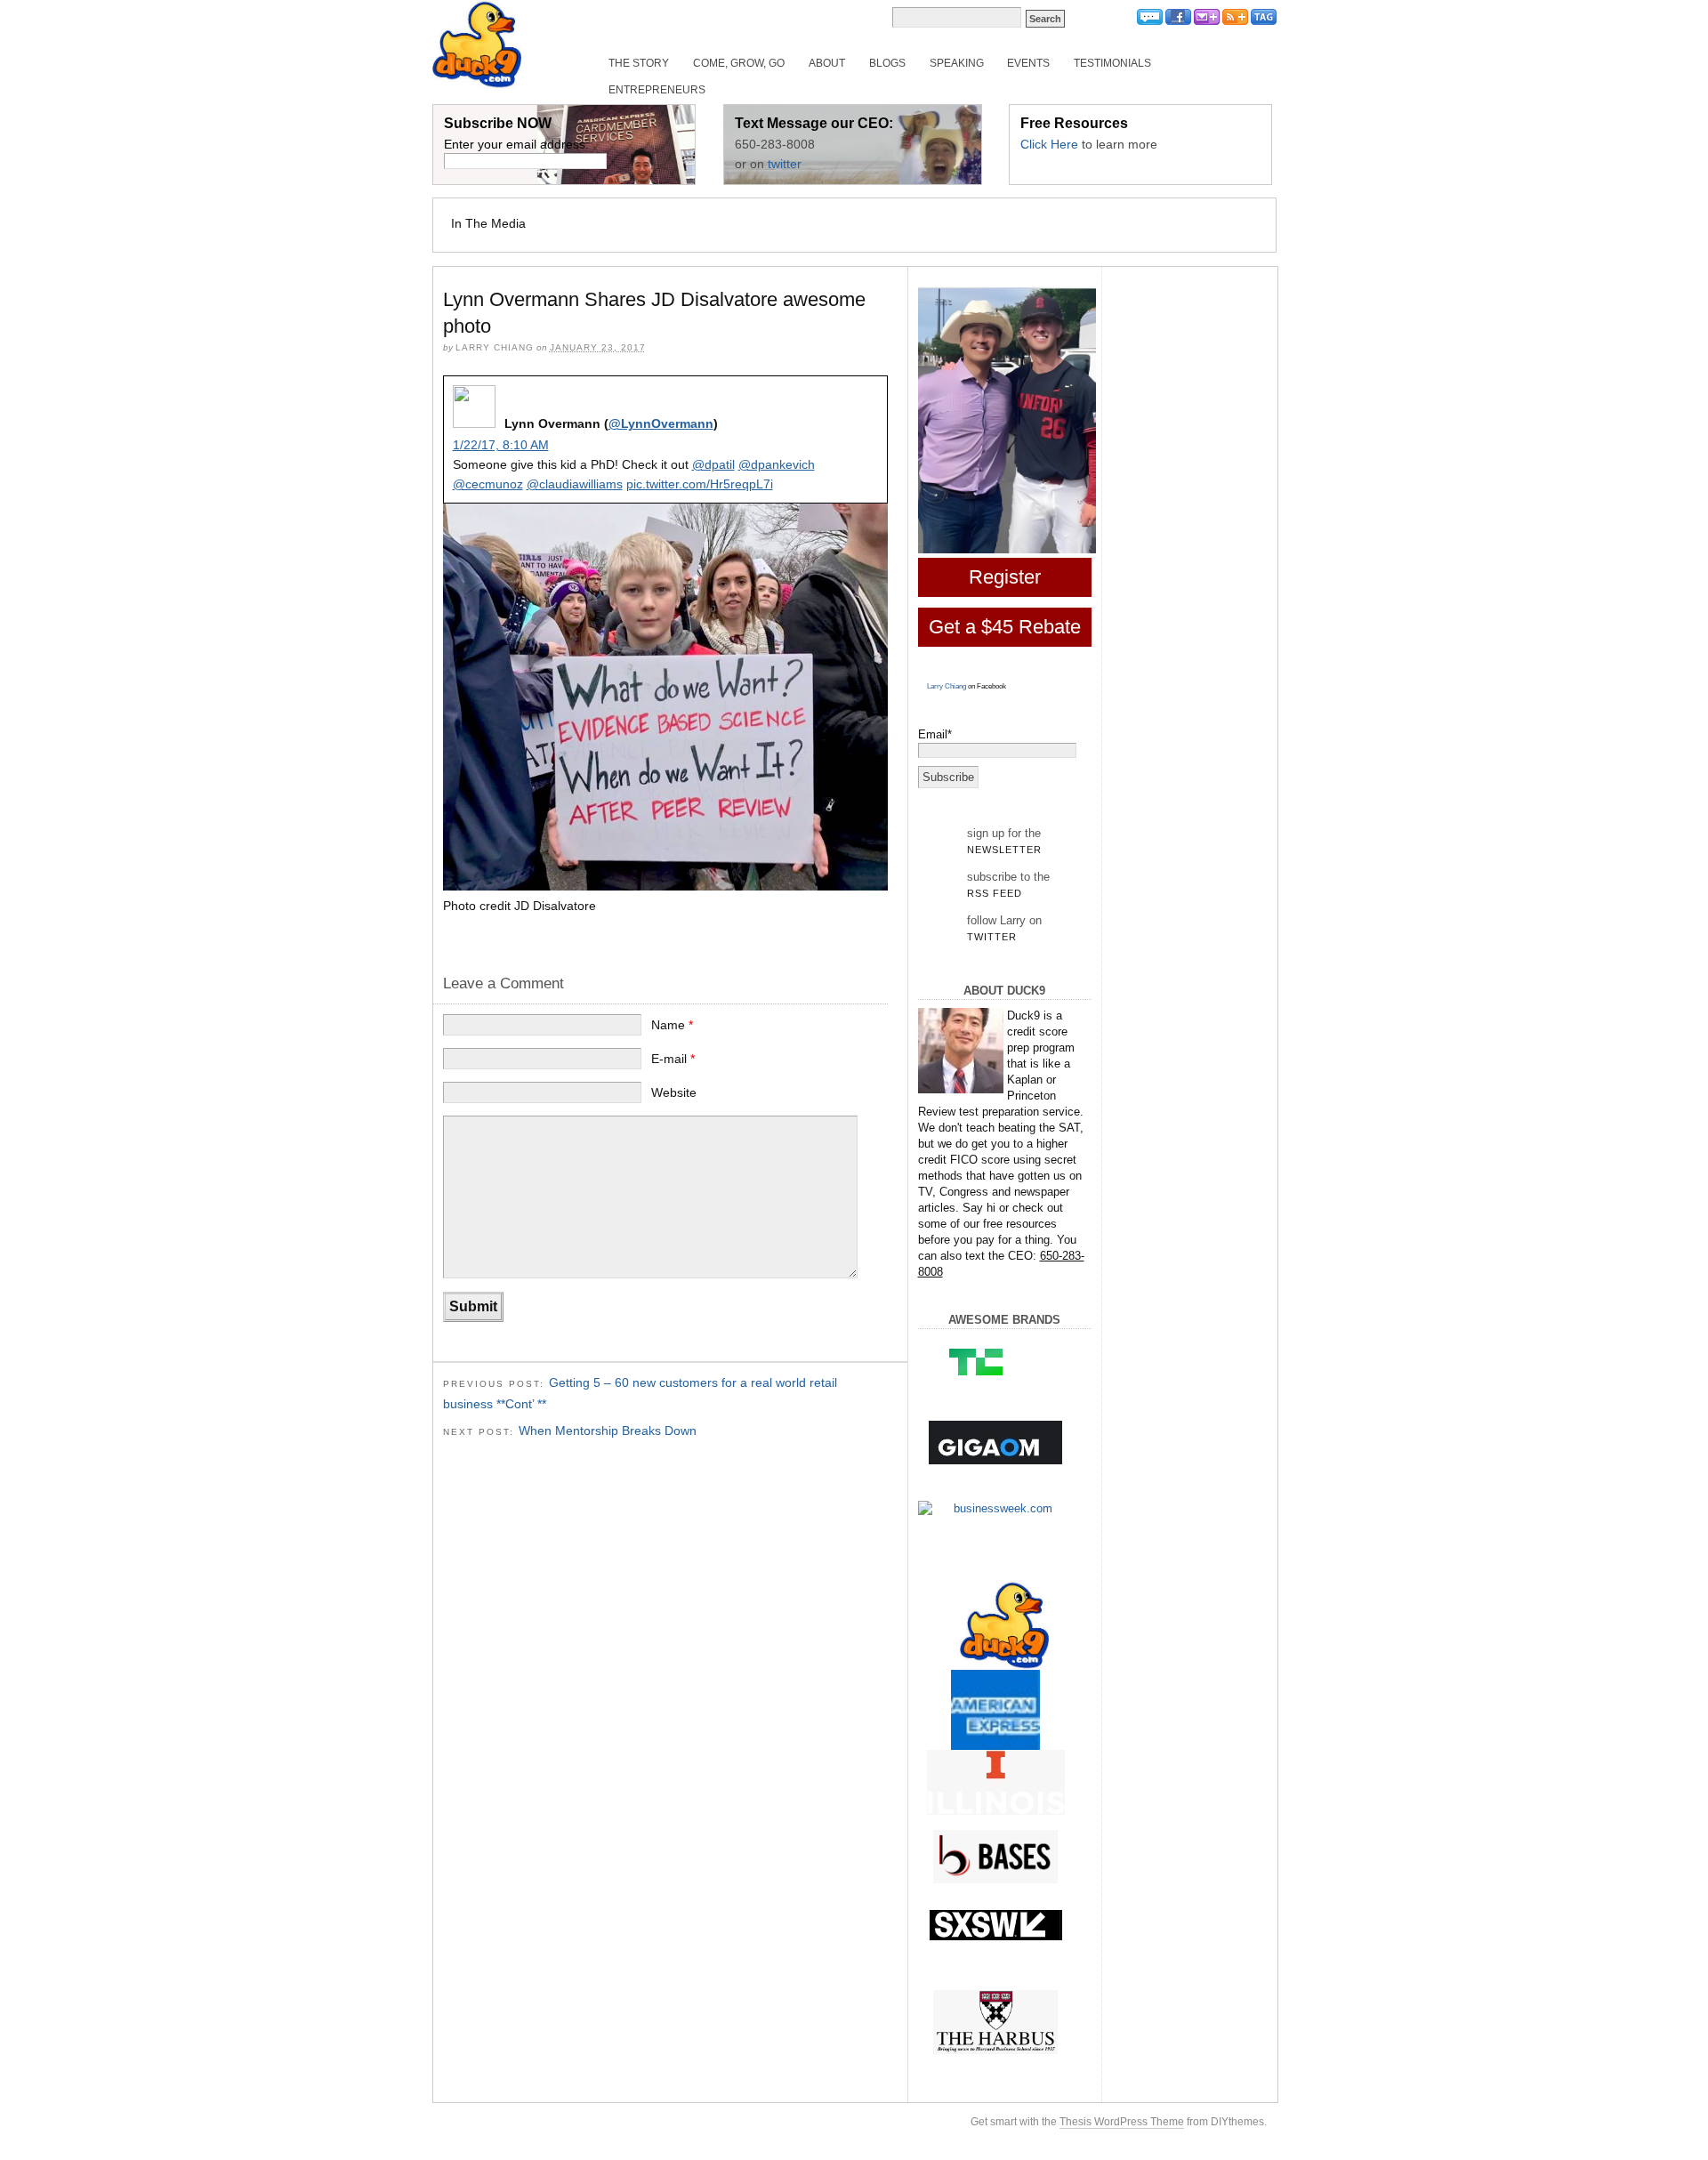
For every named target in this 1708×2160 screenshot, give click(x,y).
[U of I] (996, 1782)
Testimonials (1112, 63)
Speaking (957, 63)
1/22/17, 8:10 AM (501, 445)
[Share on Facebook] (1178, 22)
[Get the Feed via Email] (1207, 22)
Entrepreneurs (657, 90)
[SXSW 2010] (996, 1925)
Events (1028, 63)
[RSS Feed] (1235, 22)
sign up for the (1004, 841)
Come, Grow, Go (739, 63)
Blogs (887, 63)
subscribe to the (1008, 884)
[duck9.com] (1005, 1625)
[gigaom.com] (996, 1443)
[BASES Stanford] (996, 1857)
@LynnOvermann (661, 423)
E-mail (673, 1059)
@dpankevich (777, 464)
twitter (785, 164)
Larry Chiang (947, 686)
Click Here (1049, 144)
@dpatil (713, 464)
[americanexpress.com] (996, 1714)
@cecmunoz (488, 484)
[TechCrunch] (996, 1361)
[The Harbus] (996, 2023)
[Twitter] (1150, 22)
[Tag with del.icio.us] (1264, 22)
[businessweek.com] (996, 1509)
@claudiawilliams (575, 484)
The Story (639, 63)
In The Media (488, 223)
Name (672, 1025)
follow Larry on (1004, 928)
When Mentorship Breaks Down (608, 1431)
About (827, 63)
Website (674, 1092)
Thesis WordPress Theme (1122, 2122)
